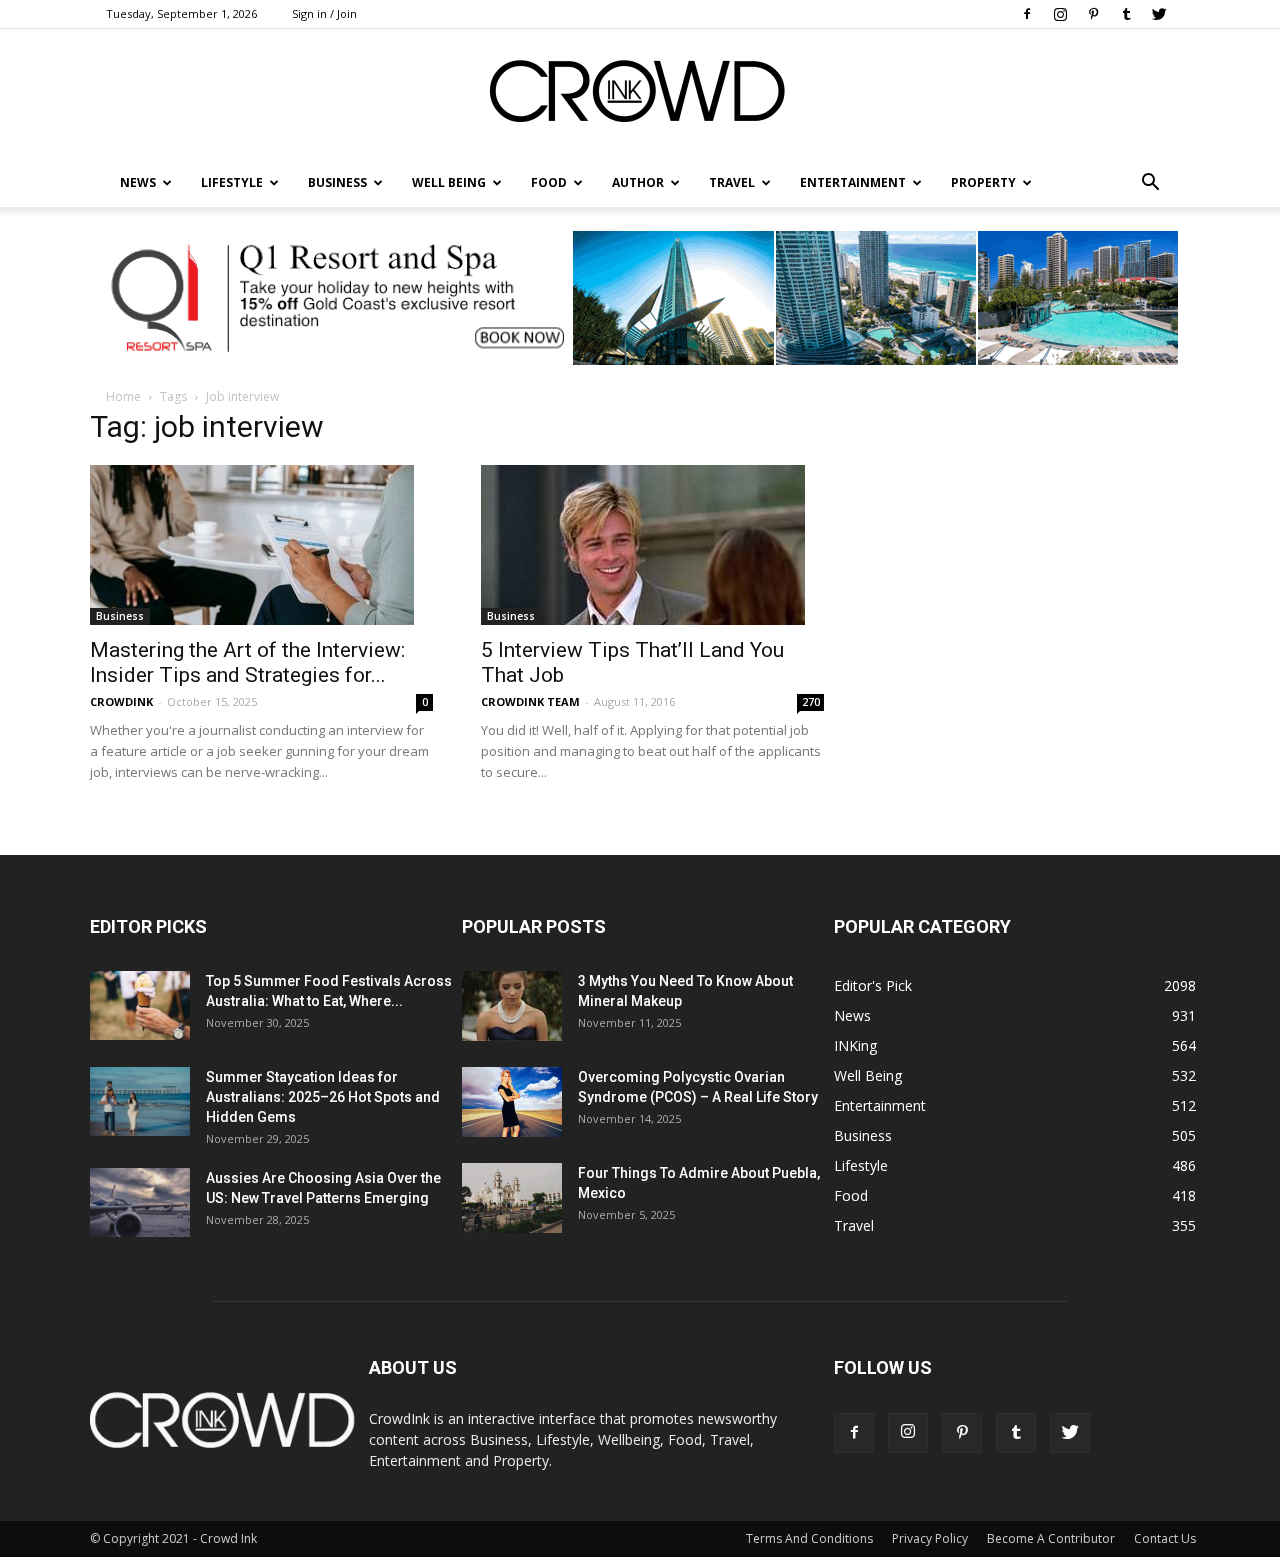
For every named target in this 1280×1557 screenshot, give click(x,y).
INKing (855, 1045)
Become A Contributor (1051, 1538)
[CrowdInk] (640, 95)
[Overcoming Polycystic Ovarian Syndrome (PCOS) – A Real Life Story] (512, 1102)
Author (638, 182)
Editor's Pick (873, 985)
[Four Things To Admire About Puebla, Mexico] (512, 1198)
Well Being (449, 182)
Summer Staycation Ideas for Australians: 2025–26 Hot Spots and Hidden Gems (323, 1097)
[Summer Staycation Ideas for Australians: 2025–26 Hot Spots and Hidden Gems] (140, 1101)
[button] (1150, 183)
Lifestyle (861, 1165)
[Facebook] (1027, 14)
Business (337, 182)
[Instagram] (1060, 14)
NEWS (138, 182)
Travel (732, 182)
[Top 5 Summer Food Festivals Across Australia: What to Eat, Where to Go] (140, 1005)
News (852, 1015)
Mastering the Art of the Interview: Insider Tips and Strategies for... (247, 662)
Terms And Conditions (809, 1538)
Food (549, 182)
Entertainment (853, 182)
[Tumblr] (1126, 14)
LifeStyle (232, 182)
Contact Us (1165, 1538)
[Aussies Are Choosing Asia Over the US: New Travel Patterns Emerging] (140, 1202)
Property (983, 182)
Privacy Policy (930, 1538)
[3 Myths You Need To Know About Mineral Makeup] (512, 1006)
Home (123, 396)
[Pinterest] (1093, 14)
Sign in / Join (324, 13)
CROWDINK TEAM (530, 701)
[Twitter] (1159, 14)
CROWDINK (121, 701)
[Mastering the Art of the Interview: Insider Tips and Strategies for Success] (261, 545)
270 (811, 702)
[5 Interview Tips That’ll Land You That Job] (652, 545)
